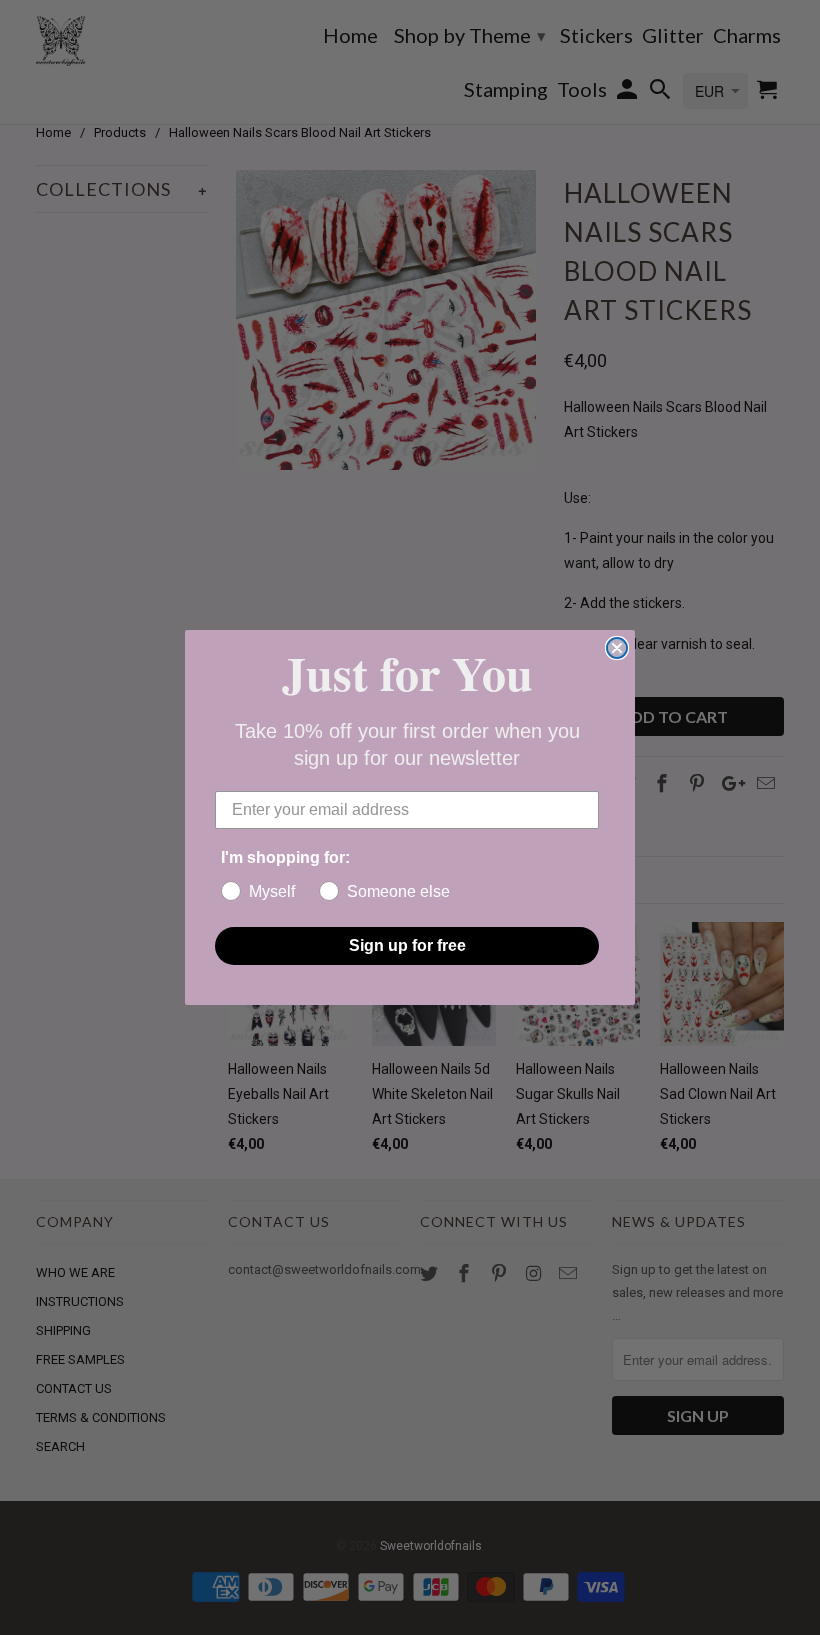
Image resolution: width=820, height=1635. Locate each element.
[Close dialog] (617, 648)
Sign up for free (407, 945)
